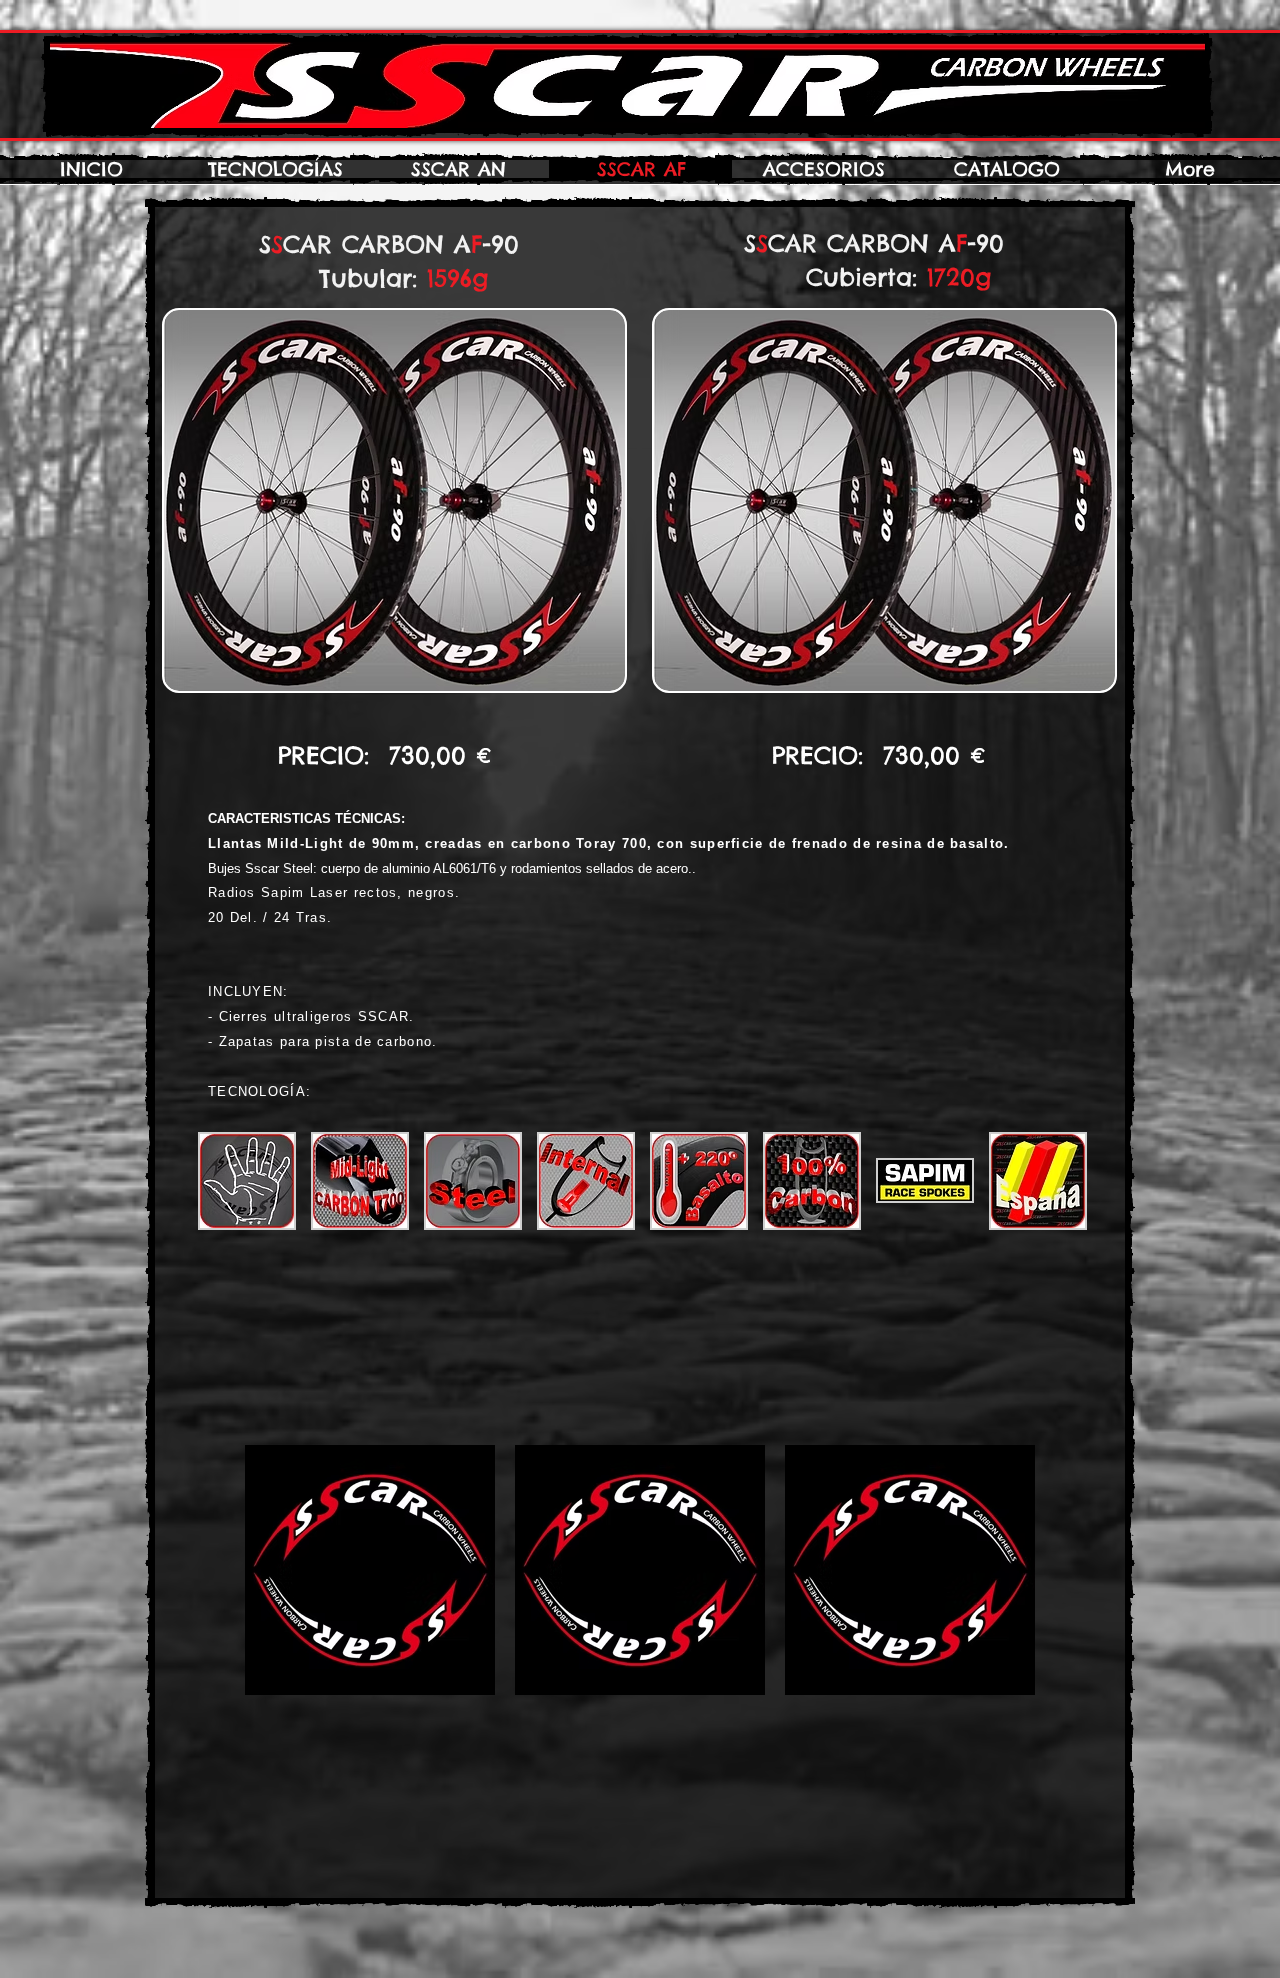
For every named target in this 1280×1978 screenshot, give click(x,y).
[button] (247, 1180)
